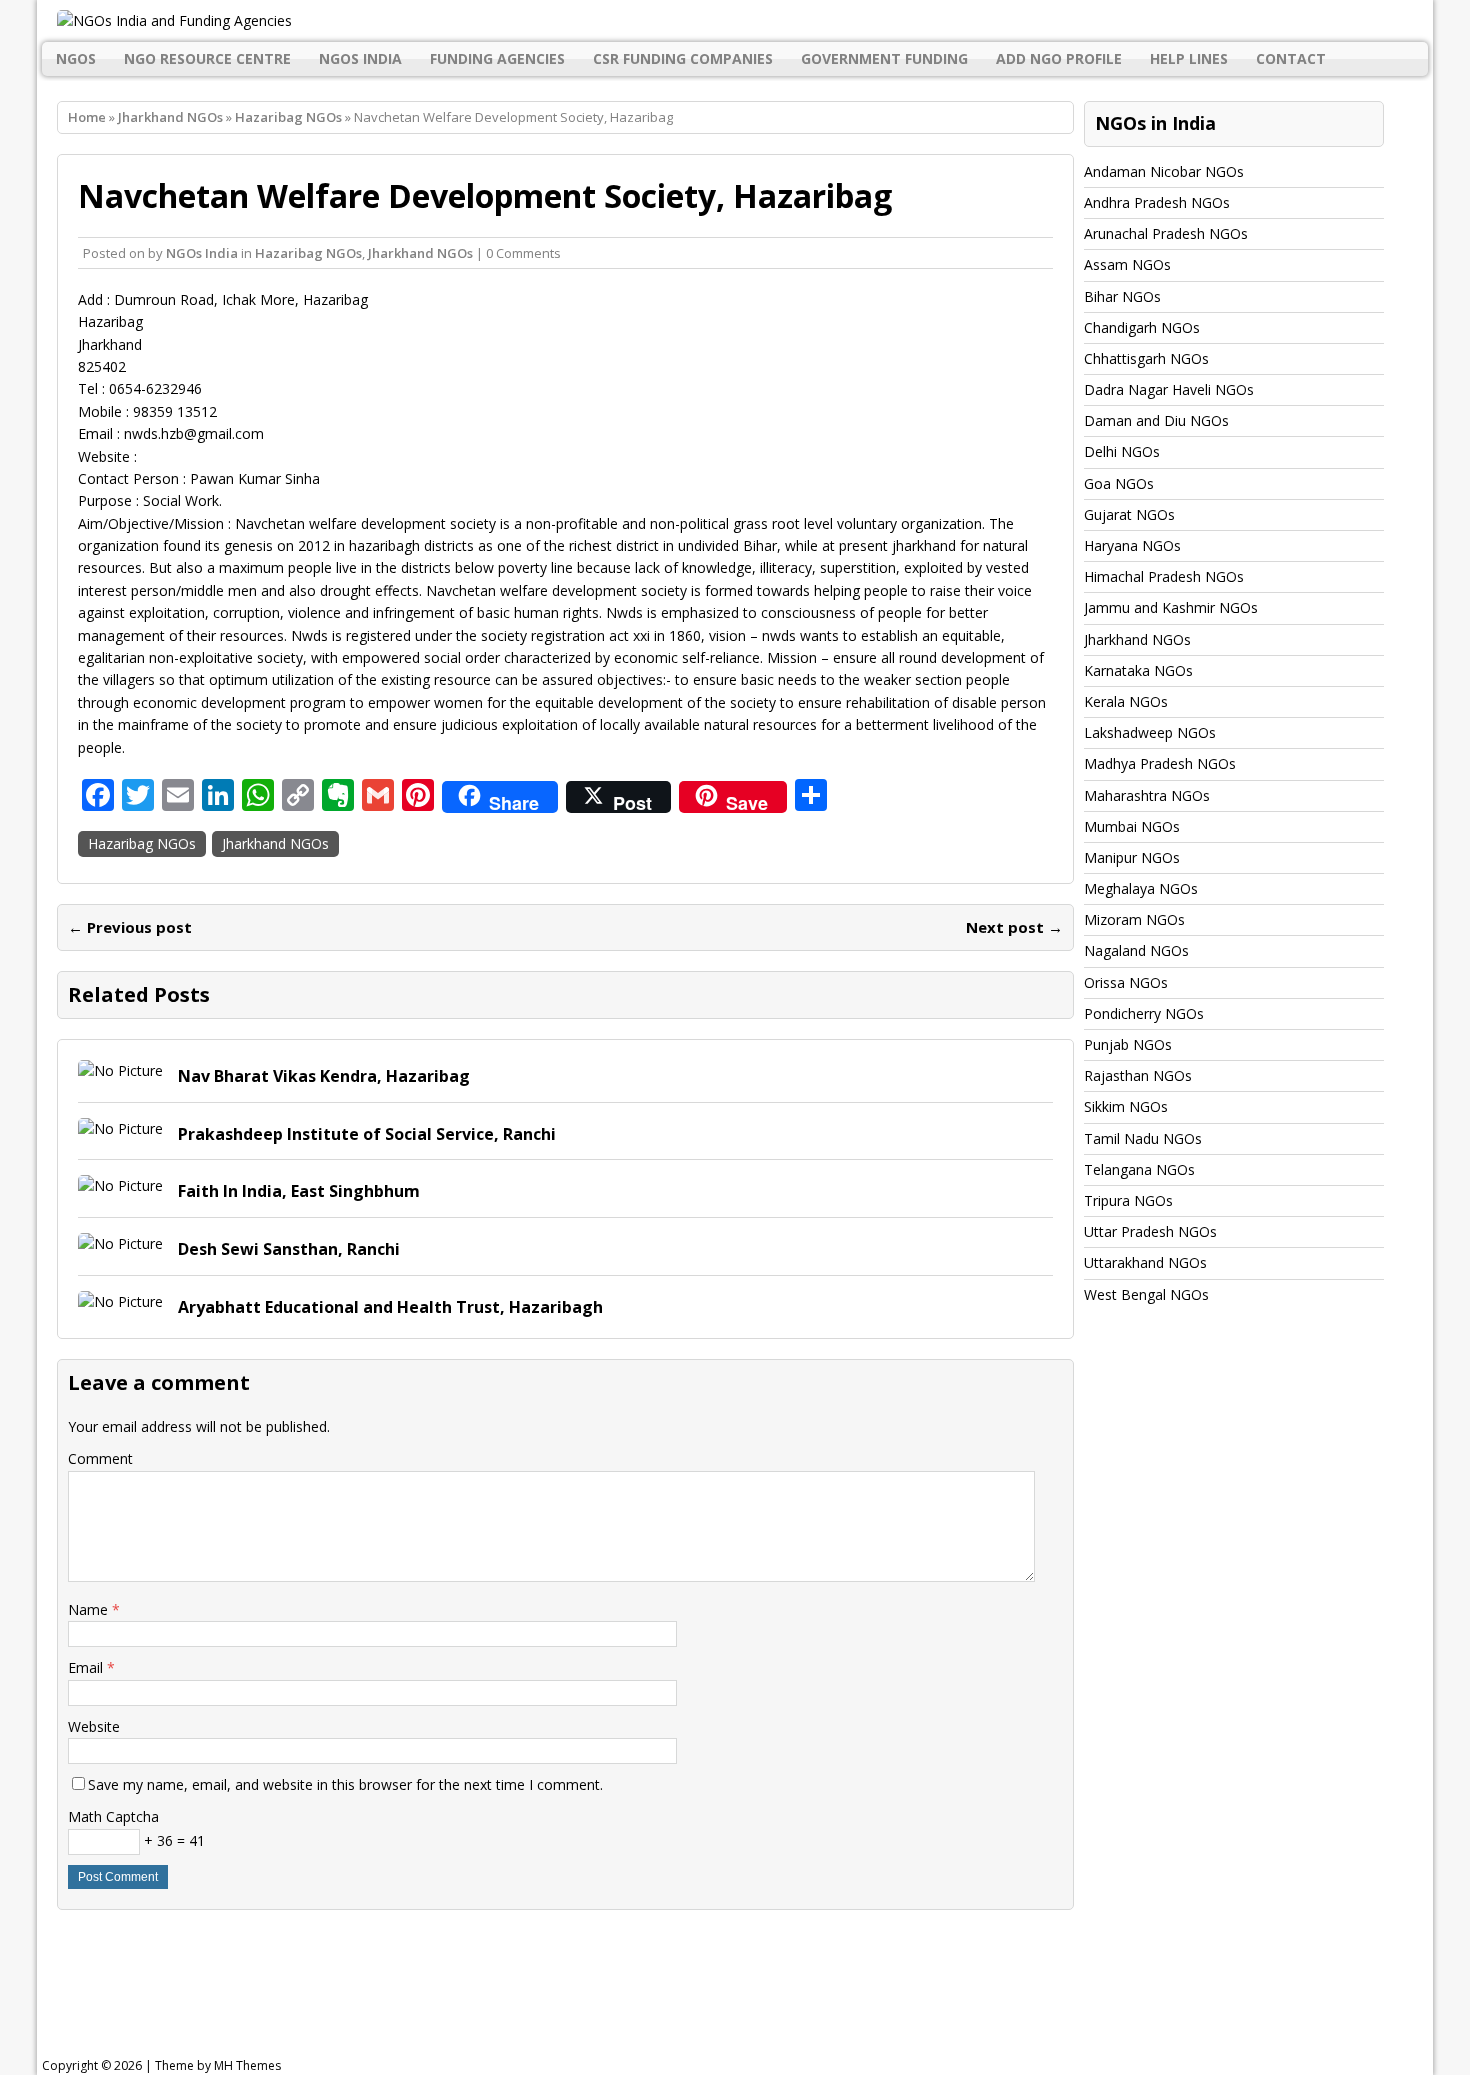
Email (87, 1667)
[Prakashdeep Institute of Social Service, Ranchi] (120, 1128)
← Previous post (130, 927)
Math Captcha (113, 1816)
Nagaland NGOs (1136, 950)
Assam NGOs (1127, 264)
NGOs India (360, 58)
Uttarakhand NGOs (1145, 1262)
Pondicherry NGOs (1144, 1013)
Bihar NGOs (1122, 296)
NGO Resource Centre (207, 58)
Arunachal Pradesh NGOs (1166, 233)
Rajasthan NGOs (1138, 1075)
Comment (100, 1458)
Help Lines (1189, 58)
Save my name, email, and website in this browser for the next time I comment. (345, 1784)
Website (94, 1726)
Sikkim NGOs (1126, 1106)
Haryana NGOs (1132, 545)
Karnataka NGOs (1138, 670)
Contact (1291, 58)
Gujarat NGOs (1129, 514)
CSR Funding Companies (683, 58)
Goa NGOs (1119, 483)
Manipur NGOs (1132, 857)
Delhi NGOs (1122, 451)
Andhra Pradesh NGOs (1157, 202)
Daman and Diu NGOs (1156, 420)
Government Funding (884, 58)
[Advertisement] (549, 1990)
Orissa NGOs (1126, 982)
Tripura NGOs (1128, 1200)
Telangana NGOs (1139, 1169)
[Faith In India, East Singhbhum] (120, 1185)
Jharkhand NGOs (170, 117)
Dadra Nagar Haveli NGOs (1169, 389)
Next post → (1014, 927)
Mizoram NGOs (1134, 919)
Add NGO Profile (1059, 58)
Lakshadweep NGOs (1150, 732)
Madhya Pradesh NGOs (1160, 763)
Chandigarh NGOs (1142, 327)
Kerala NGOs (1126, 701)
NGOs (76, 58)
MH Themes (247, 2065)
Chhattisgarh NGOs (1146, 358)
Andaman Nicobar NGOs (1164, 171)
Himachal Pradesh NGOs (1164, 576)
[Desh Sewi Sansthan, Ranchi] (120, 1243)
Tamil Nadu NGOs (1143, 1138)
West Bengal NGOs (1146, 1294)
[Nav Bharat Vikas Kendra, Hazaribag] (120, 1070)
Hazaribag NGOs (308, 253)
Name (90, 1609)
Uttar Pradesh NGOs (1150, 1231)
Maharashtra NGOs (1147, 795)
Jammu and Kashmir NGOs (1171, 607)
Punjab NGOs (1128, 1044)
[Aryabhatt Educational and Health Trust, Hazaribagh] (120, 1301)
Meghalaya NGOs (1141, 888)
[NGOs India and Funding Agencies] (735, 21)
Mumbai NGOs (1132, 826)
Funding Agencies (497, 58)
